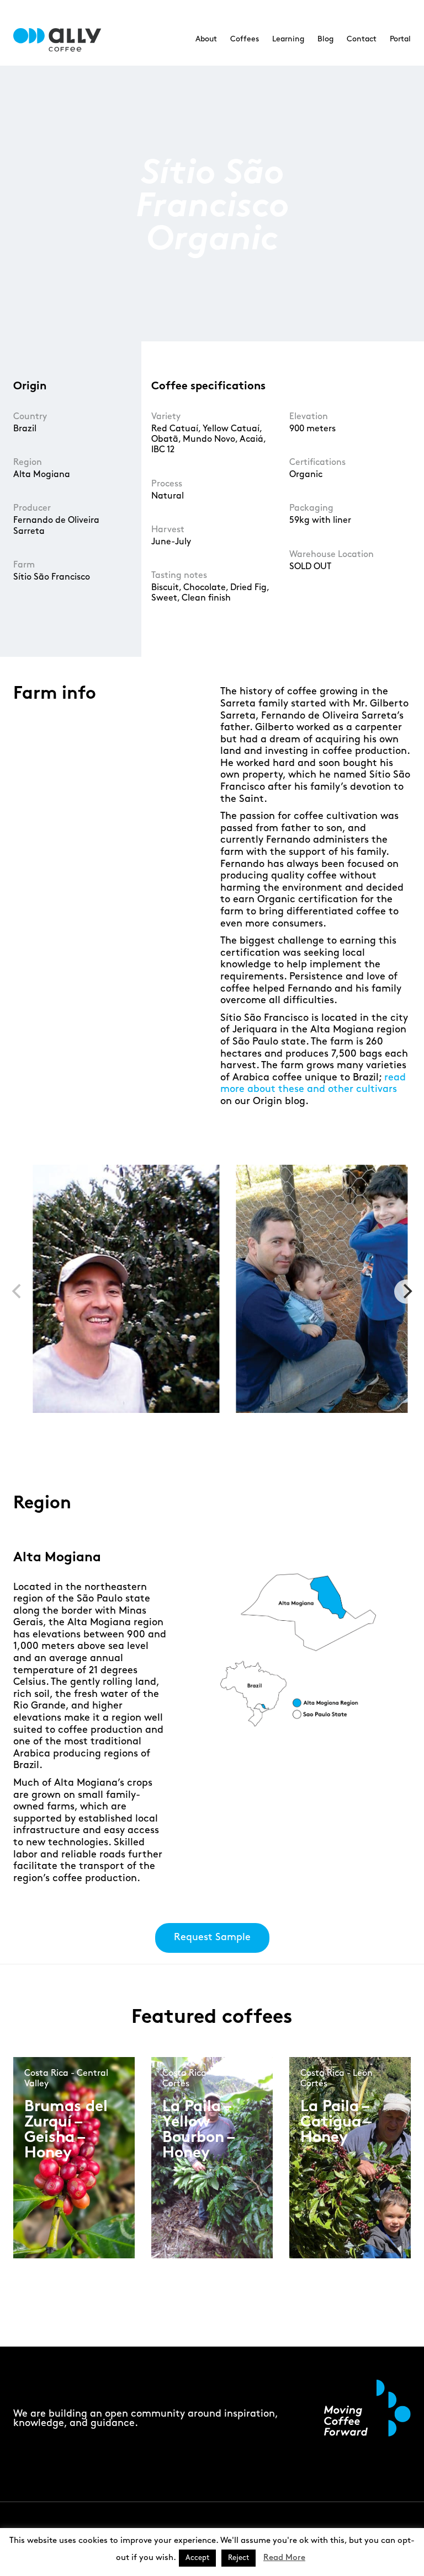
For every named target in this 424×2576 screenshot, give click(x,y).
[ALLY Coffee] (62, 40)
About (206, 39)
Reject (239, 2558)
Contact (362, 39)
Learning (288, 39)
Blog (325, 39)
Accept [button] (197, 2558)
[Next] (406, 1292)
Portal (400, 39)
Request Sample (212, 1937)
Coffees (245, 39)
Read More (284, 2558)
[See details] (63, 2175)
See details (61, 2166)
